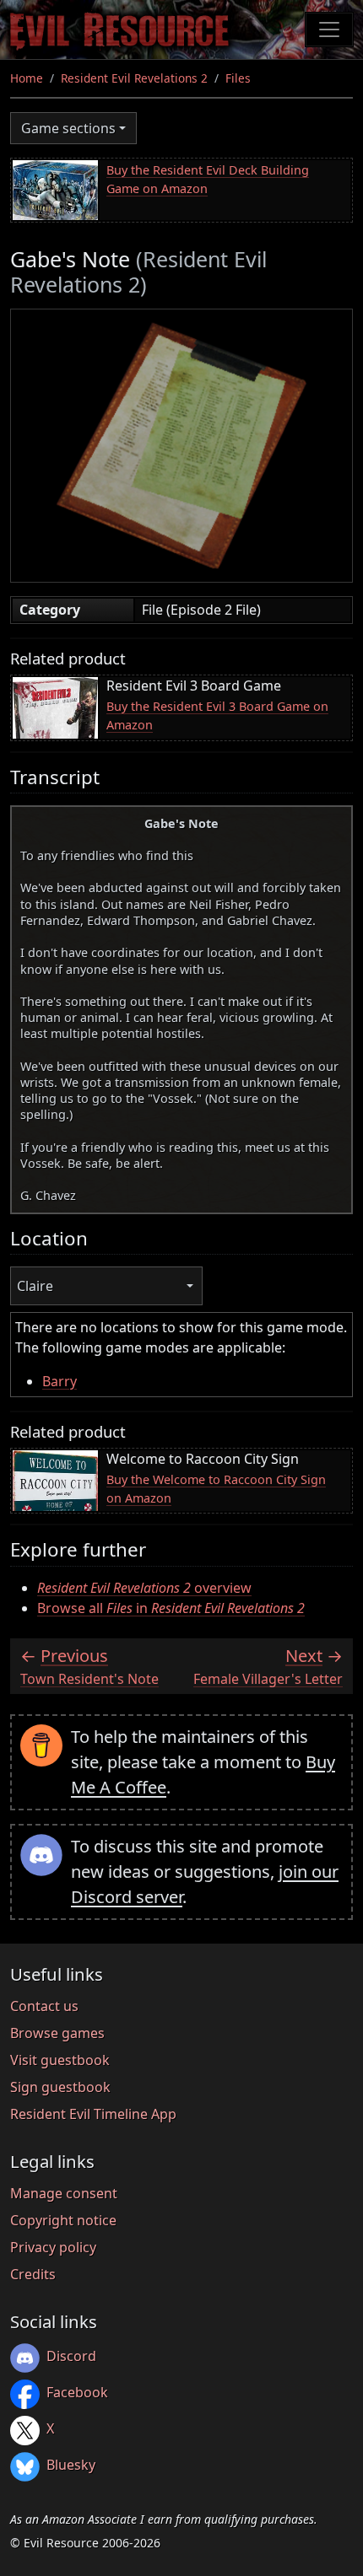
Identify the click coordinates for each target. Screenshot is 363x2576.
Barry (60, 1381)
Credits (33, 2274)
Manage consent (64, 2193)
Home (27, 78)
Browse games (57, 2033)
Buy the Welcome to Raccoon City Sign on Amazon (216, 1489)
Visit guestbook (60, 2060)
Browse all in (171, 1608)
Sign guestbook (60, 2087)
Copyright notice (63, 2220)
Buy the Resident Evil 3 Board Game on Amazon (217, 715)
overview (144, 1588)
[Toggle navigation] (329, 30)
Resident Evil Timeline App (93, 2114)
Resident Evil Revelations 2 (134, 78)
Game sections (68, 128)
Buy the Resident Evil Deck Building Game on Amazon (208, 179)
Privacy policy (53, 2247)
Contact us (44, 2006)
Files (238, 78)
